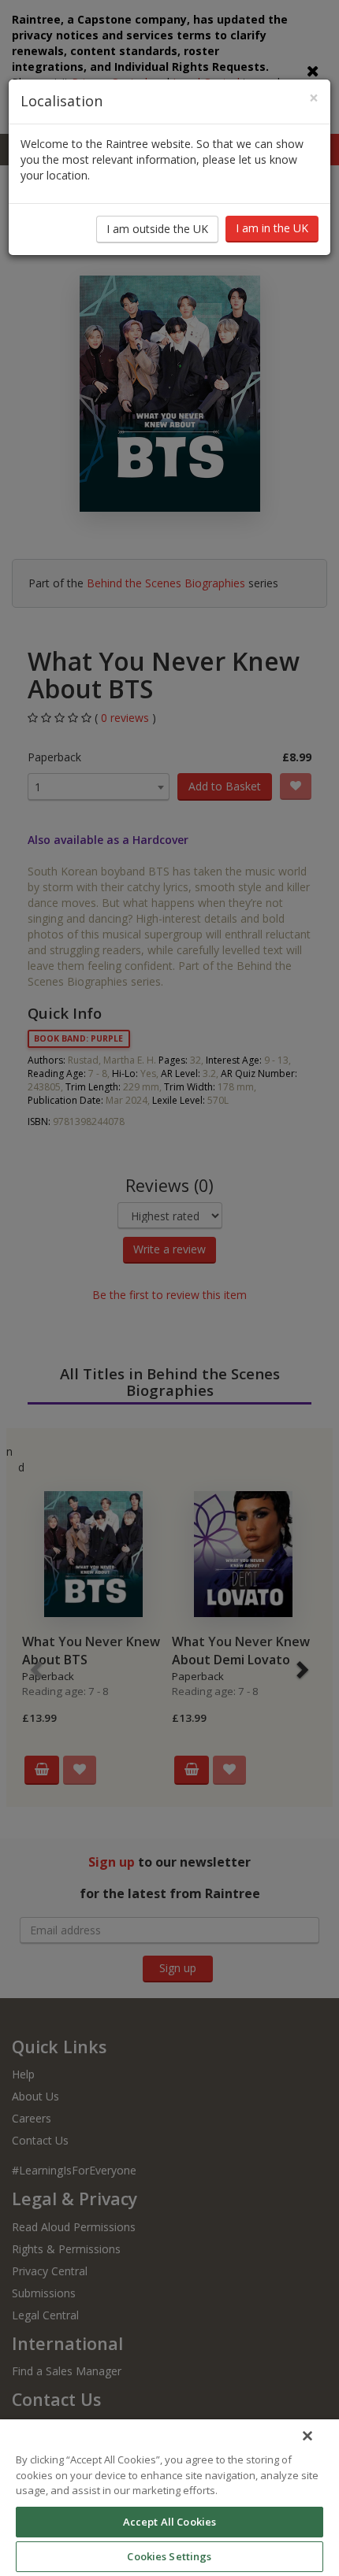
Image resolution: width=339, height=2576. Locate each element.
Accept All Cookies (169, 2522)
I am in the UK (272, 228)
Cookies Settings (169, 2556)
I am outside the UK (157, 229)
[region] (169, 2498)
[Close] (307, 2436)
